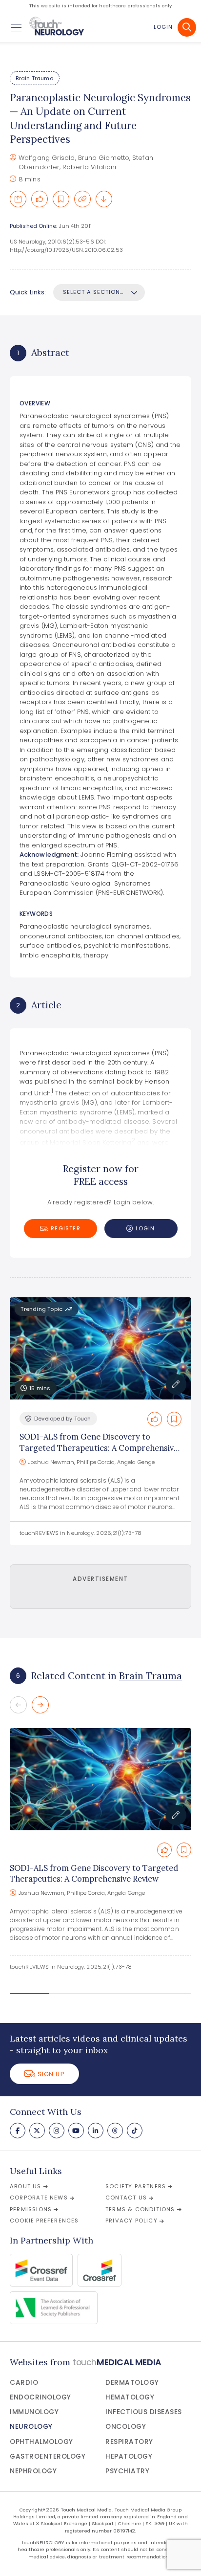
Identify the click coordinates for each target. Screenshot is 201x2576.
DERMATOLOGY (132, 2383)
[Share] (18, 199)
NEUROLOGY (31, 2427)
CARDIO (24, 2383)
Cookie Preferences (44, 2221)
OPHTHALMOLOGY (41, 2442)
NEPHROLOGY (33, 2471)
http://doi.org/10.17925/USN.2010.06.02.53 (66, 250)
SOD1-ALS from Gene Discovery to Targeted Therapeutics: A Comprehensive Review (99, 1448)
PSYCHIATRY (127, 2471)
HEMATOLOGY (130, 2397)
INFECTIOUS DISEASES (144, 2412)
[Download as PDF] (104, 199)
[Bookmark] (61, 199)
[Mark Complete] (40, 199)
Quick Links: (28, 292)
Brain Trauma (34, 78)
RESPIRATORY (129, 2442)
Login (163, 27)
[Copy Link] (82, 199)
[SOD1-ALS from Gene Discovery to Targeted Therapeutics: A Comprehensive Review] (100, 1779)
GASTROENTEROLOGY (48, 2456)
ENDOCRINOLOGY (40, 2397)
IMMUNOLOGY (34, 2412)
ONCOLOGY (126, 2427)
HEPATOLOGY (129, 2456)
